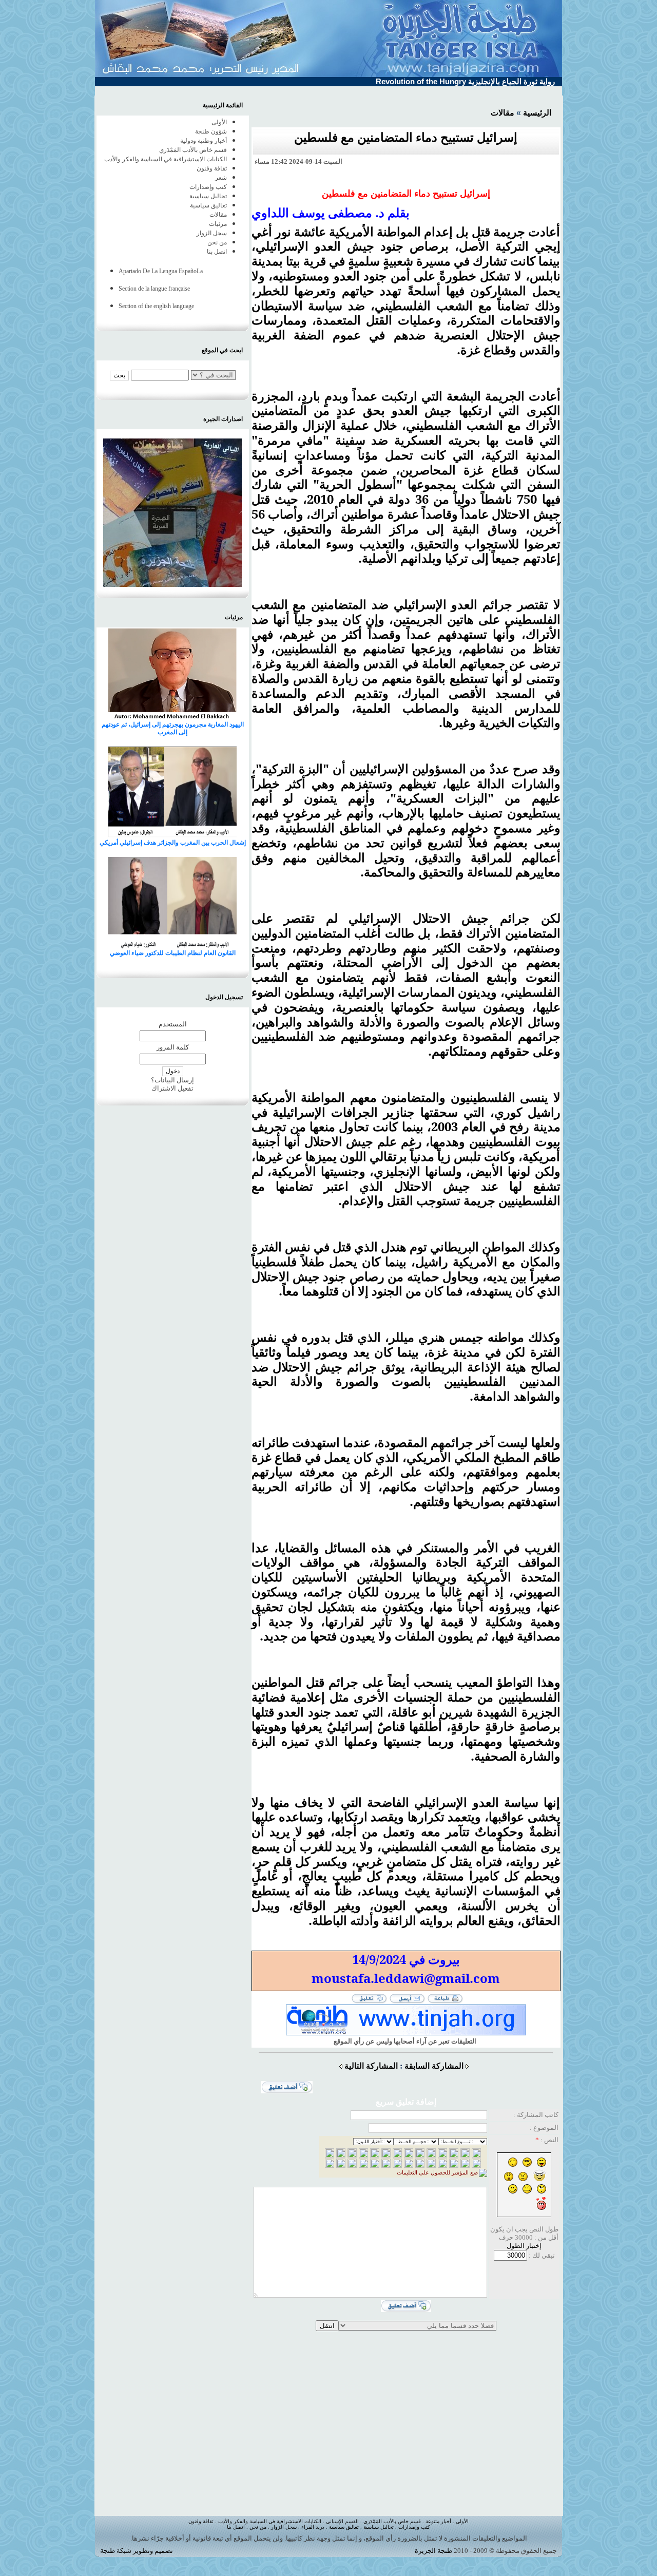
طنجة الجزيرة (433, 2551)
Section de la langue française (154, 289)
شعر (221, 178)
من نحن (217, 242)
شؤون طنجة (211, 131)
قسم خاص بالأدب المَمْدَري (193, 150)
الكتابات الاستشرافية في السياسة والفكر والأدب (166, 159)
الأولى (219, 122)
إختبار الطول (524, 2246)
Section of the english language (156, 306)
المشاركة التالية (371, 2066)
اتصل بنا (217, 252)
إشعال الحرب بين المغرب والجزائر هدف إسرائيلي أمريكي (173, 843)
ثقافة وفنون (212, 168)
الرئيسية (537, 113)
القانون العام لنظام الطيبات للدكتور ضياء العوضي (173, 953)
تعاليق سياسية (208, 205)
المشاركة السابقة (434, 2066)
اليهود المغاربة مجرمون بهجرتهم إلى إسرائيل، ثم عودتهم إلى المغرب (173, 728)
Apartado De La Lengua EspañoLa (161, 271)
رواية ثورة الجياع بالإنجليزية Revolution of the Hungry (465, 81)
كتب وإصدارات (208, 187)
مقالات (503, 113)
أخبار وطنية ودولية (204, 141)
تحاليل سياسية (208, 196)
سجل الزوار (212, 233)
